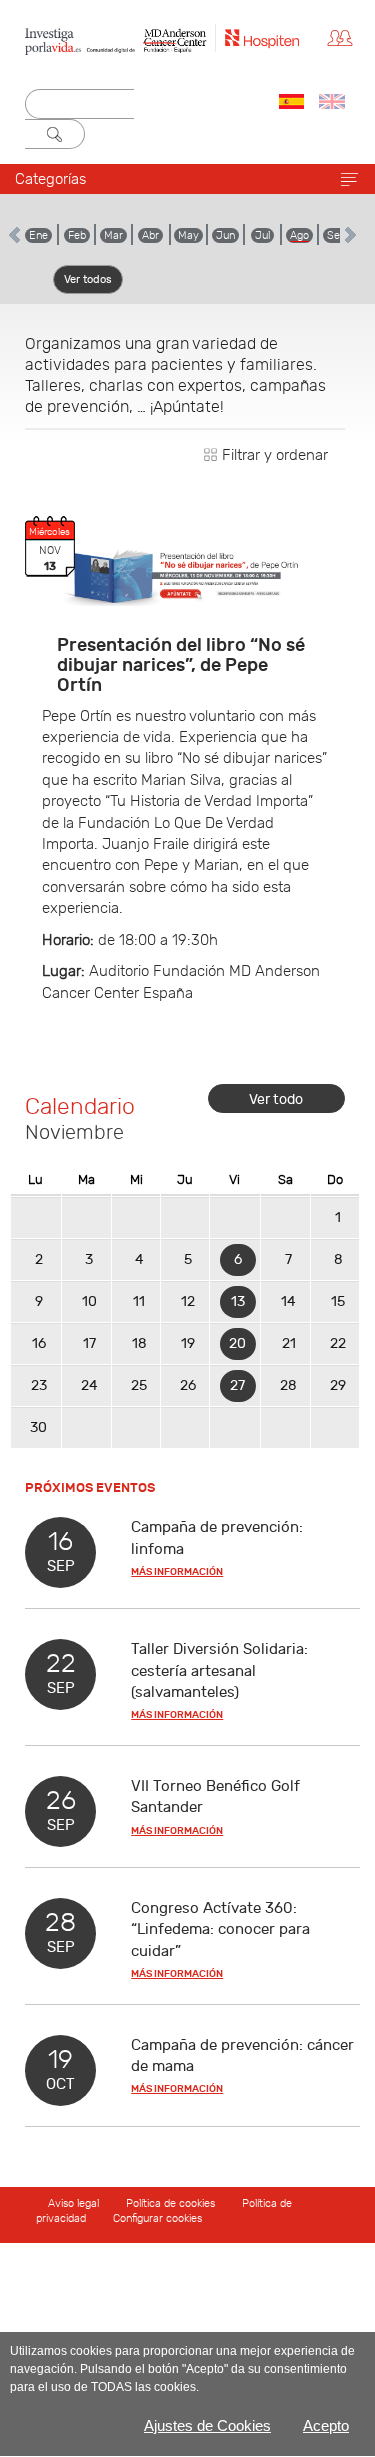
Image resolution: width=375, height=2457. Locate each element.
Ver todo (276, 1099)
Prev (16, 235)
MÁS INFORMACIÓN (177, 1572)
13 (238, 1301)
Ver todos (88, 279)
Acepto (326, 2425)
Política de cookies (170, 2203)
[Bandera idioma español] (292, 101)
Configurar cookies (157, 2218)
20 (237, 1343)
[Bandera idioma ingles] (332, 101)
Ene (38, 235)
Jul (262, 235)
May (188, 235)
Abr (150, 235)
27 (237, 1385)
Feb (77, 235)
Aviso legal (75, 2203)
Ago (299, 235)
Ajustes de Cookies (207, 2425)
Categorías (50, 179)
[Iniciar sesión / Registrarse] (345, 37)
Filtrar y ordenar (273, 455)
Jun (225, 235)
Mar (113, 235)
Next (349, 235)
